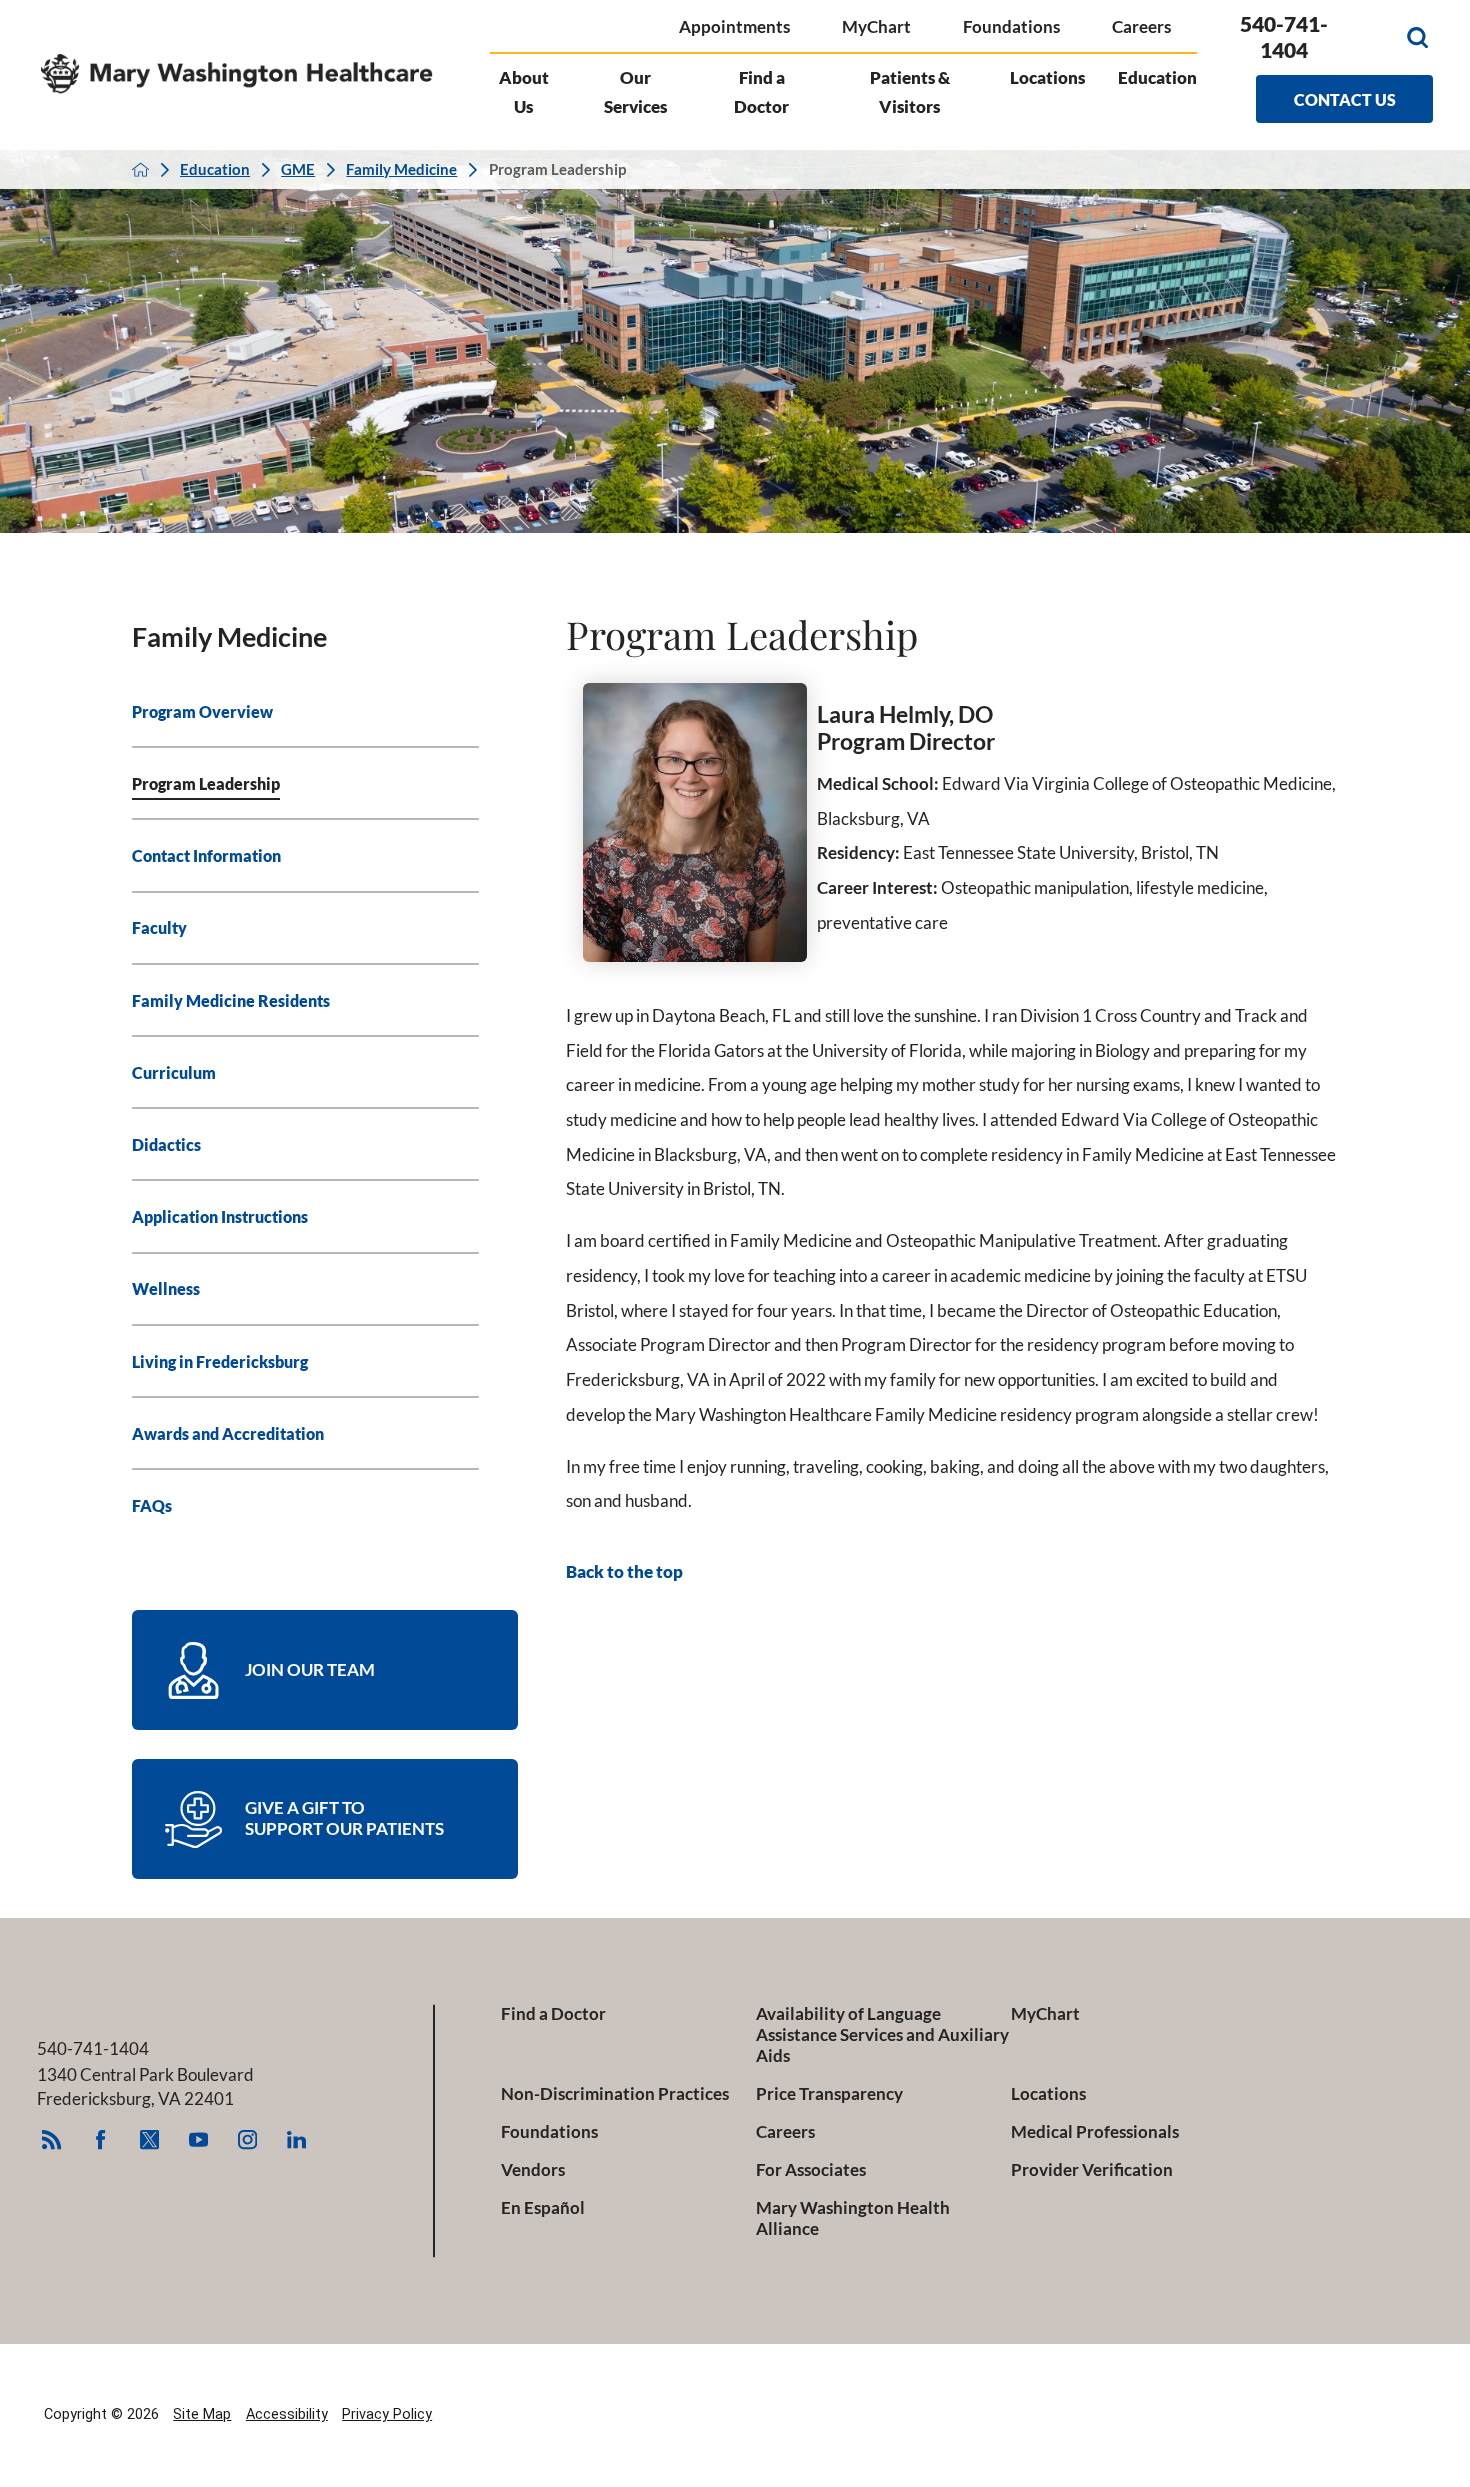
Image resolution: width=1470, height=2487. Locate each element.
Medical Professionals (1095, 2132)
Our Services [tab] (635, 92)
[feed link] (52, 2140)
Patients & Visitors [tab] (910, 92)
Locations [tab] (1047, 77)
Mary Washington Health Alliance (853, 2218)
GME (298, 169)
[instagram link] (248, 2140)
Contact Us (1345, 99)
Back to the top (624, 1572)
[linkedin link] (297, 2140)
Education (215, 169)
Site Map (202, 2414)
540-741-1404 (1284, 37)
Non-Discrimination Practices (615, 2094)
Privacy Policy (387, 2414)
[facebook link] (101, 2140)
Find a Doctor (553, 2014)
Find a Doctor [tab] (761, 92)
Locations (1048, 2094)
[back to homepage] (140, 169)
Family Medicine (401, 169)
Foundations (1011, 26)
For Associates (811, 2170)
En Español (543, 2208)
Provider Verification (1092, 2170)
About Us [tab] (524, 92)
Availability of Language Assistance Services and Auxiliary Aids (882, 2035)
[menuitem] (306, 712)
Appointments (734, 26)
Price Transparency (829, 2094)
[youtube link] (199, 2140)
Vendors (533, 2170)
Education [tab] (1157, 77)
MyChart (876, 26)
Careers (1141, 26)
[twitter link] (150, 2140)
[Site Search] (1417, 37)
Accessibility (287, 2414)
